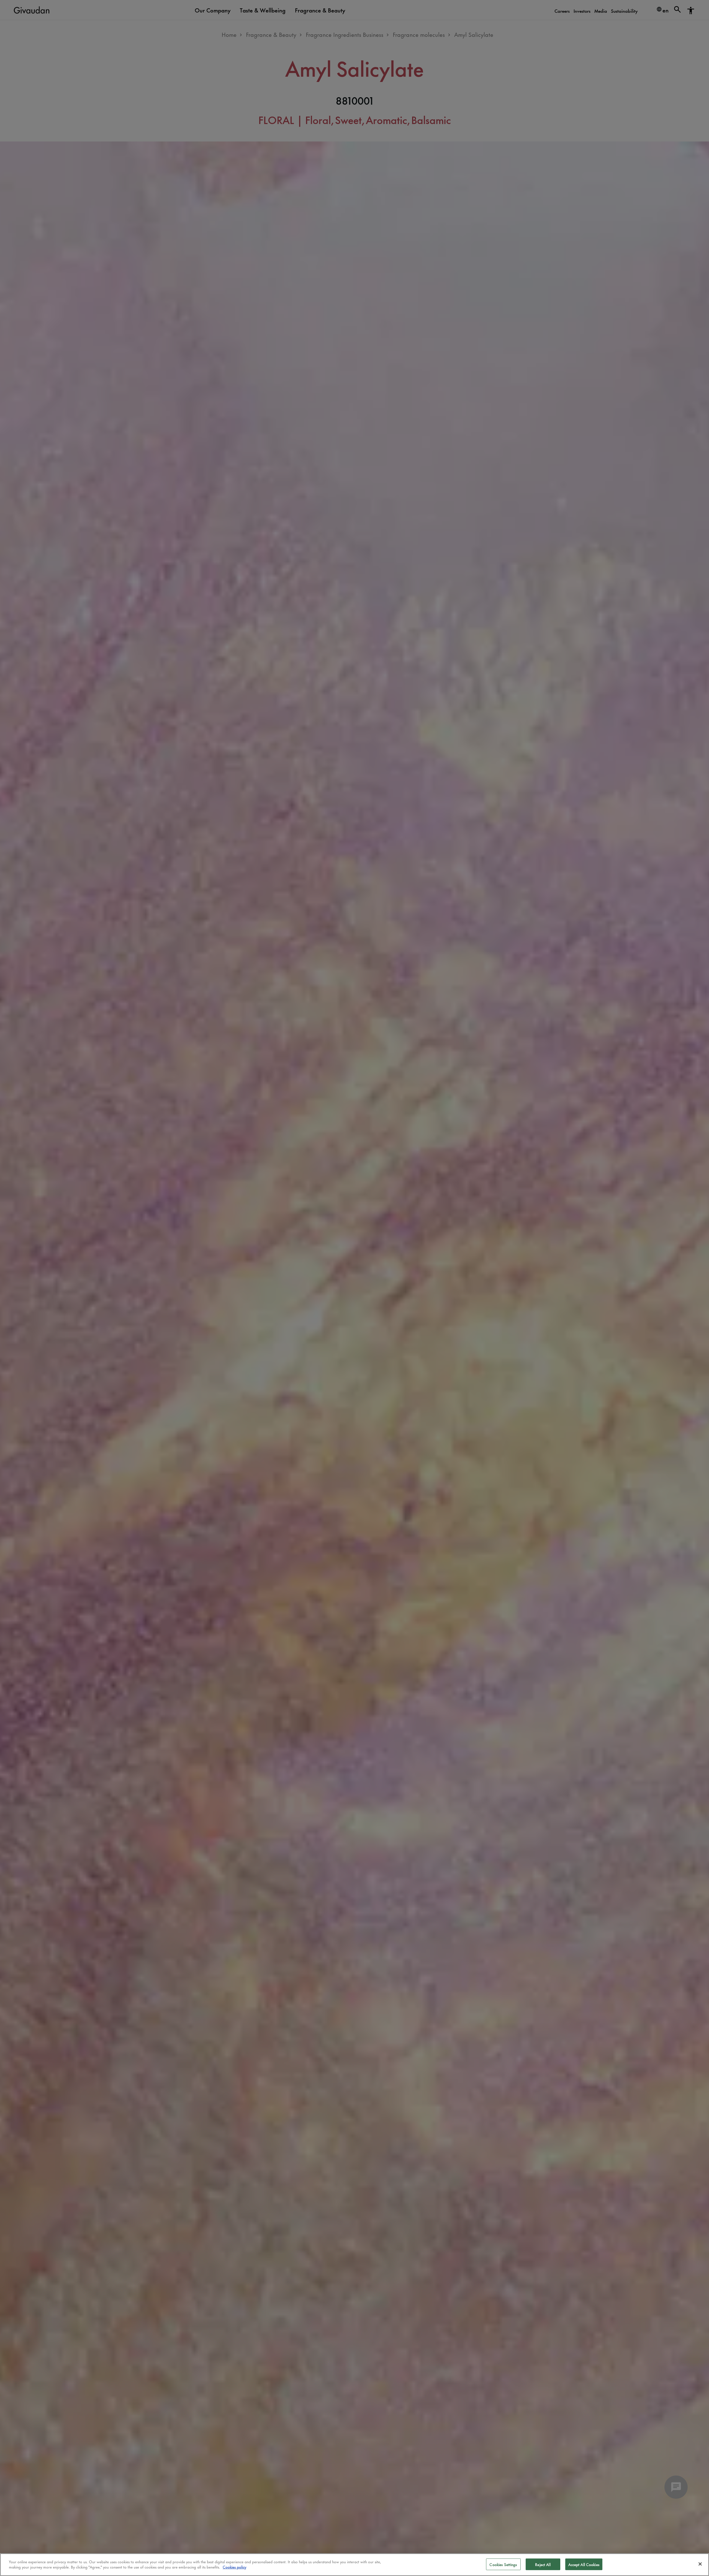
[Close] (700, 2564)
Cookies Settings (503, 2564)
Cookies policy (234, 2567)
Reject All (543, 2564)
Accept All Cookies (584, 2564)
